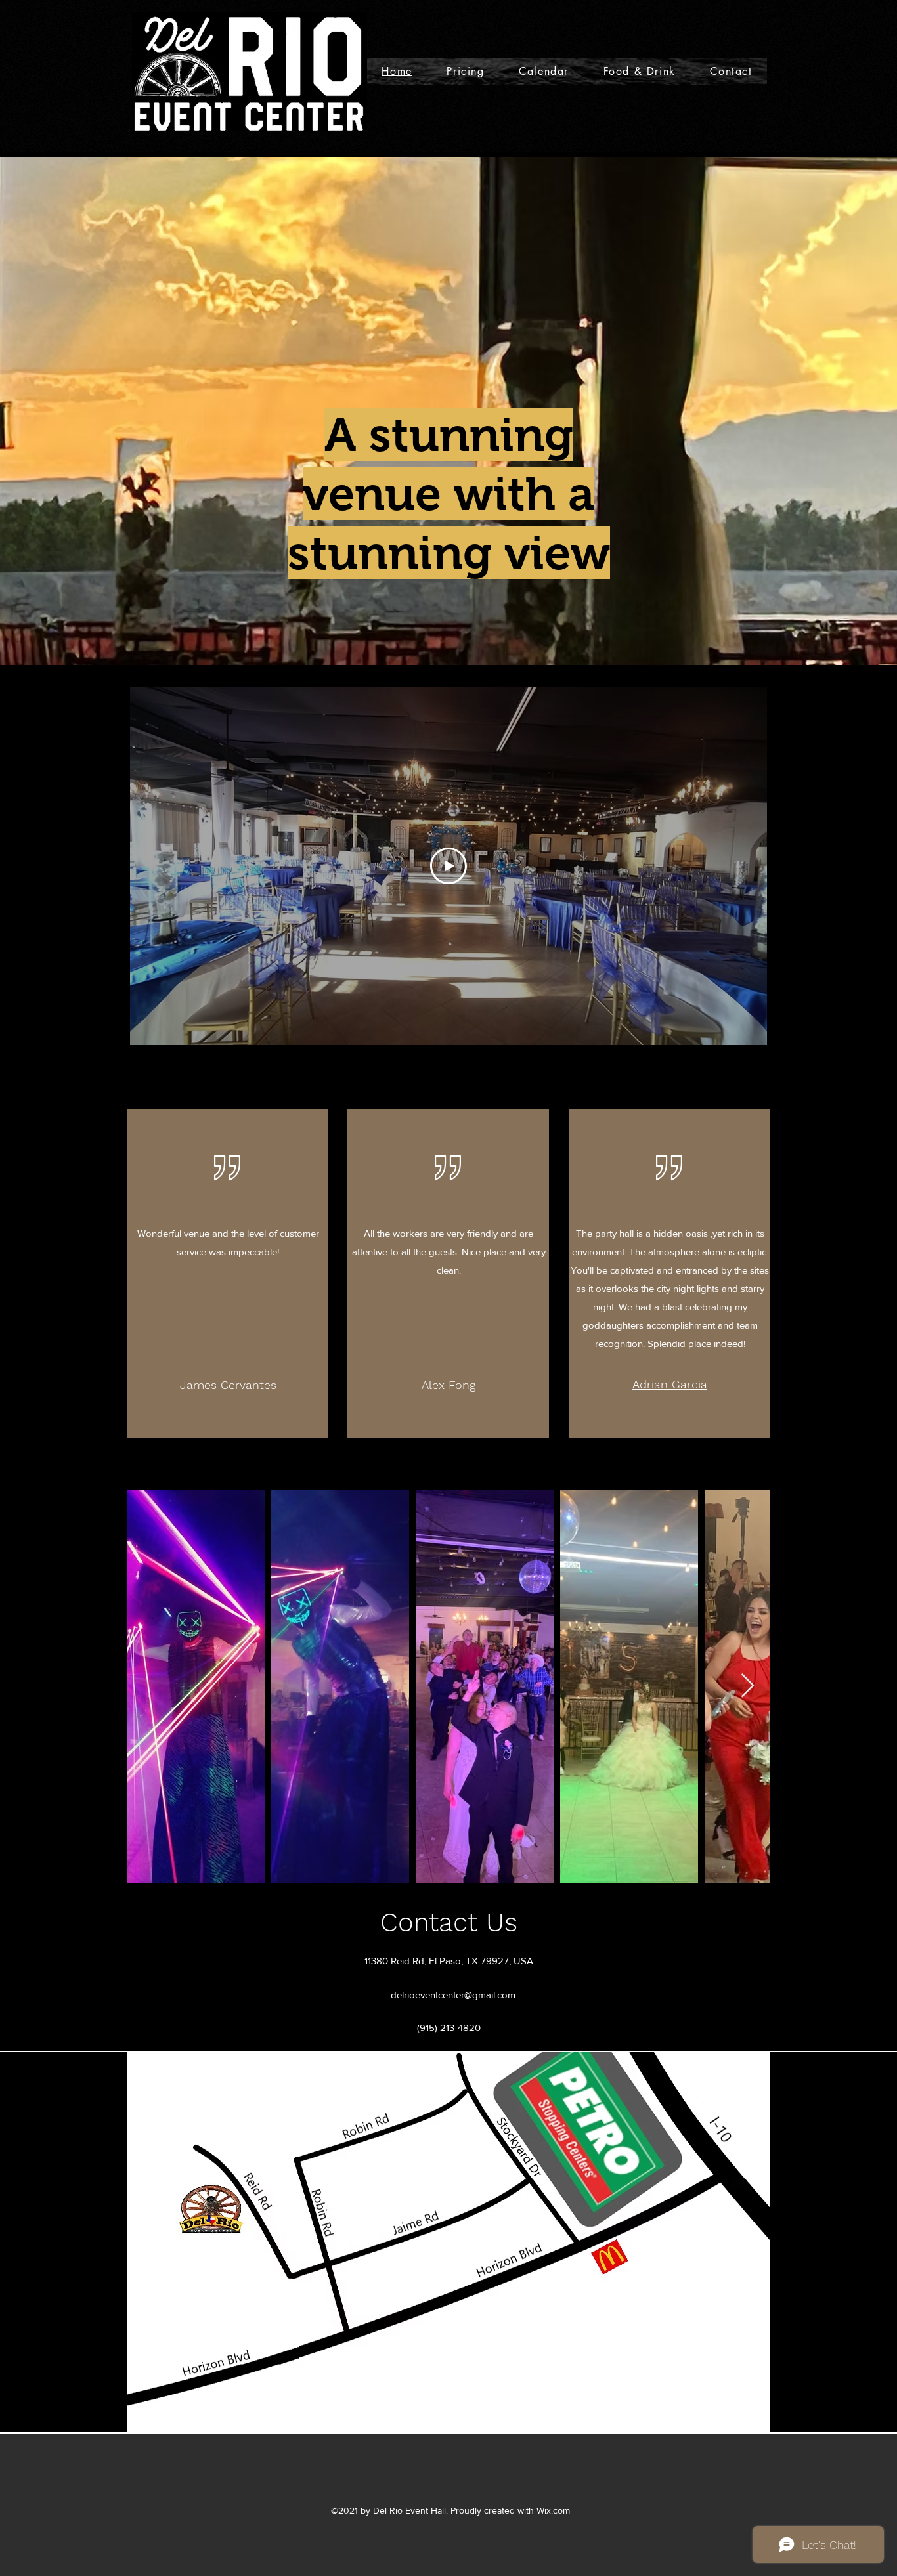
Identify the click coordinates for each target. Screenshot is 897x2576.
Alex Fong (448, 1385)
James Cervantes (228, 1385)
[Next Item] (748, 1686)
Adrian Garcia (670, 1384)
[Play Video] (448, 866)
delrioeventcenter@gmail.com (453, 1995)
